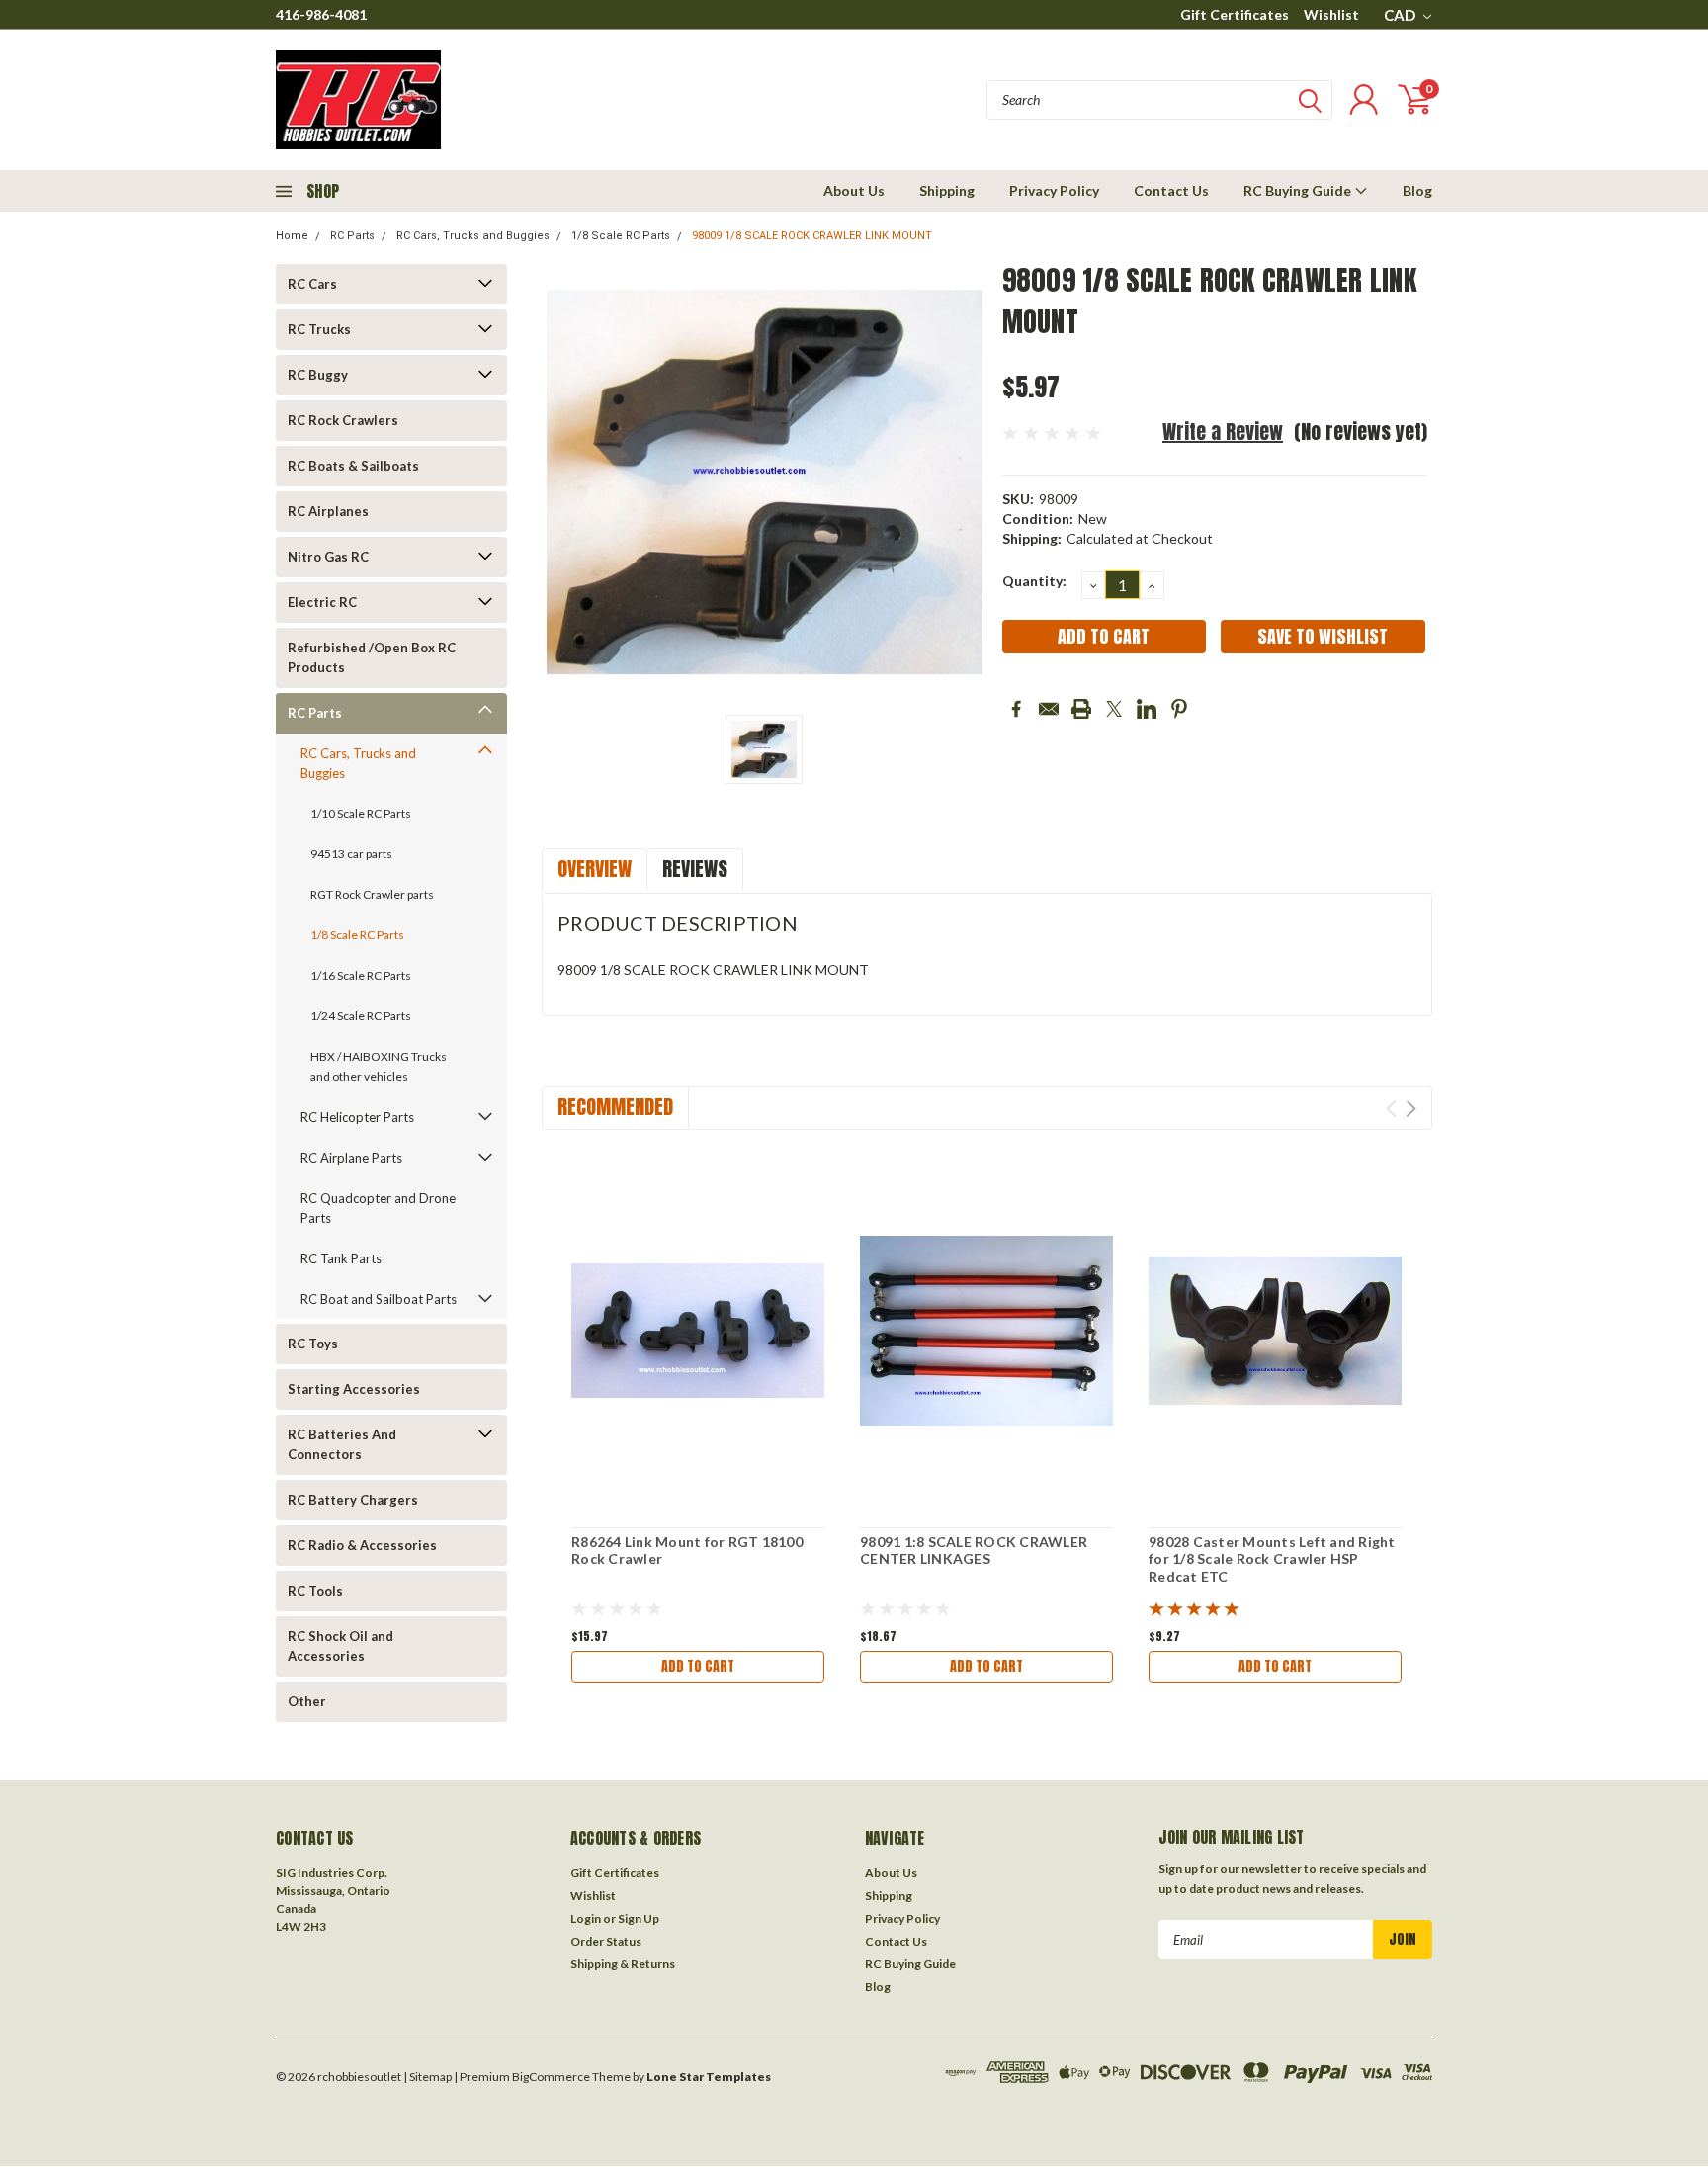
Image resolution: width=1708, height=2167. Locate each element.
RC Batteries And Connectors (342, 1444)
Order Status (606, 1941)
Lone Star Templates (709, 2077)
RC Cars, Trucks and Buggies (473, 236)
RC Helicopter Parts (357, 1117)
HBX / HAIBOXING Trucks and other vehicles (379, 1066)
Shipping (947, 190)
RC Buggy (318, 375)
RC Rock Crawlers (343, 420)
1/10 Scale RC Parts (361, 813)
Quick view (698, 1331)
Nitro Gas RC (328, 557)
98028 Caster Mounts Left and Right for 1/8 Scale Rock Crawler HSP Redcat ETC (1272, 1559)
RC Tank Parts (341, 1258)
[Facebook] (1016, 709)
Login (586, 1918)
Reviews (695, 868)
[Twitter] (1114, 709)
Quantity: (1034, 581)
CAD (1401, 15)
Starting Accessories (354, 1389)
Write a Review (1223, 432)
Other (307, 1701)
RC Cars (312, 284)
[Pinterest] (1179, 709)
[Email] (1049, 709)
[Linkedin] (1147, 709)
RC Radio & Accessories (362, 1545)
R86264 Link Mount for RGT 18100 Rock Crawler (687, 1551)
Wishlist (1331, 14)
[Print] (1081, 709)
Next (1411, 1109)
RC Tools (315, 1591)
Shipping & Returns (623, 1964)
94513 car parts (351, 854)
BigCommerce (551, 2077)
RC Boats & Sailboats (353, 466)
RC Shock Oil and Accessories (341, 1646)
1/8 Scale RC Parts (621, 236)
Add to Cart (698, 1666)
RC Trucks (319, 329)
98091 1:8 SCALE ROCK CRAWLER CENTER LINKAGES (974, 1551)
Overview (595, 868)
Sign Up (639, 1918)
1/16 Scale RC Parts (361, 975)
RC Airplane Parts (351, 1158)
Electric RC (322, 602)
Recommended (615, 1107)
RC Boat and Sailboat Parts (379, 1299)
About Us (854, 190)
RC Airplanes (328, 511)
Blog (1417, 190)
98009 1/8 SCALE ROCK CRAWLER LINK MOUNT (812, 236)
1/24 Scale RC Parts (361, 1016)
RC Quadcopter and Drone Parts (378, 1208)
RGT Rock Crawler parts (372, 894)
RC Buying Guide (1299, 190)
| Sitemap (427, 2077)
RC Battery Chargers (353, 1500)
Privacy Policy (1054, 190)
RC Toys (313, 1344)
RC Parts (352, 236)
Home (292, 236)
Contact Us (1171, 190)
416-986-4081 (321, 14)
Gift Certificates (1235, 14)
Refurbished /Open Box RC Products (372, 657)
